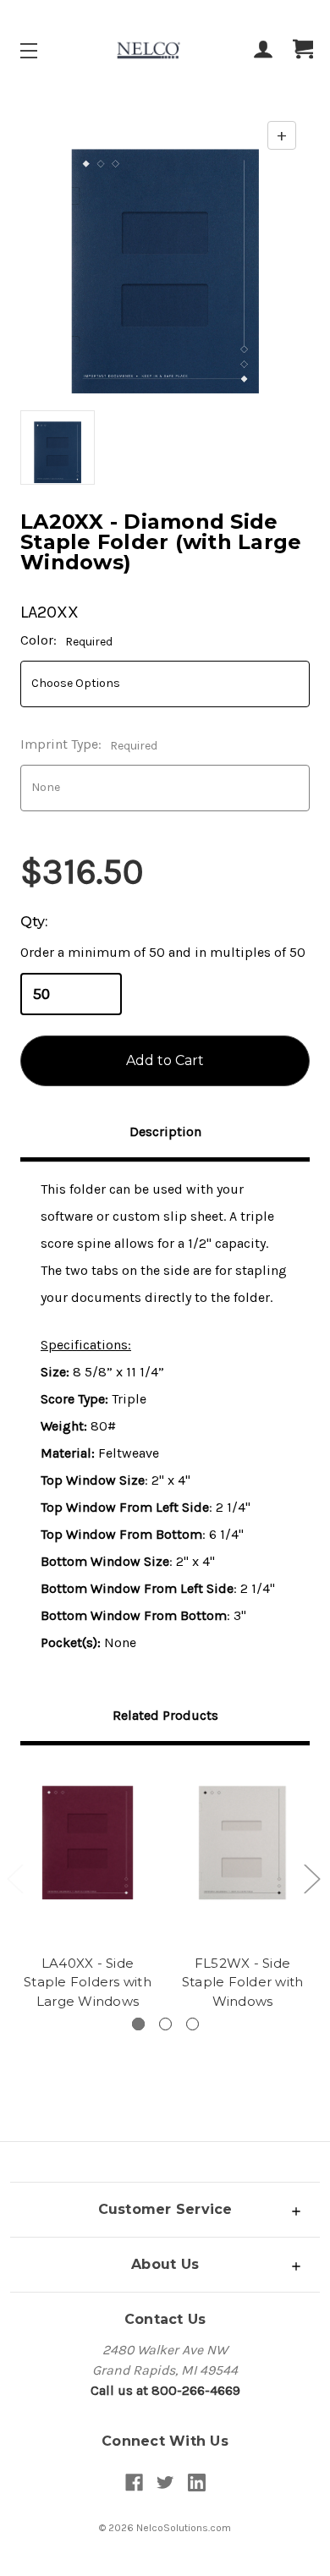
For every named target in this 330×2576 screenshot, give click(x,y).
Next (311, 1878)
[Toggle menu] (44, 50)
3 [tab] (192, 2024)
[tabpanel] (88, 1890)
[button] (165, 2209)
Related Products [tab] (165, 1715)
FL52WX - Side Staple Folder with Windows (243, 1982)
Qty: (34, 922)
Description (165, 1131)
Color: (66, 640)
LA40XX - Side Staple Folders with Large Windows (88, 1982)
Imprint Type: (89, 744)
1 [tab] (138, 2024)
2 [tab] (165, 2024)
